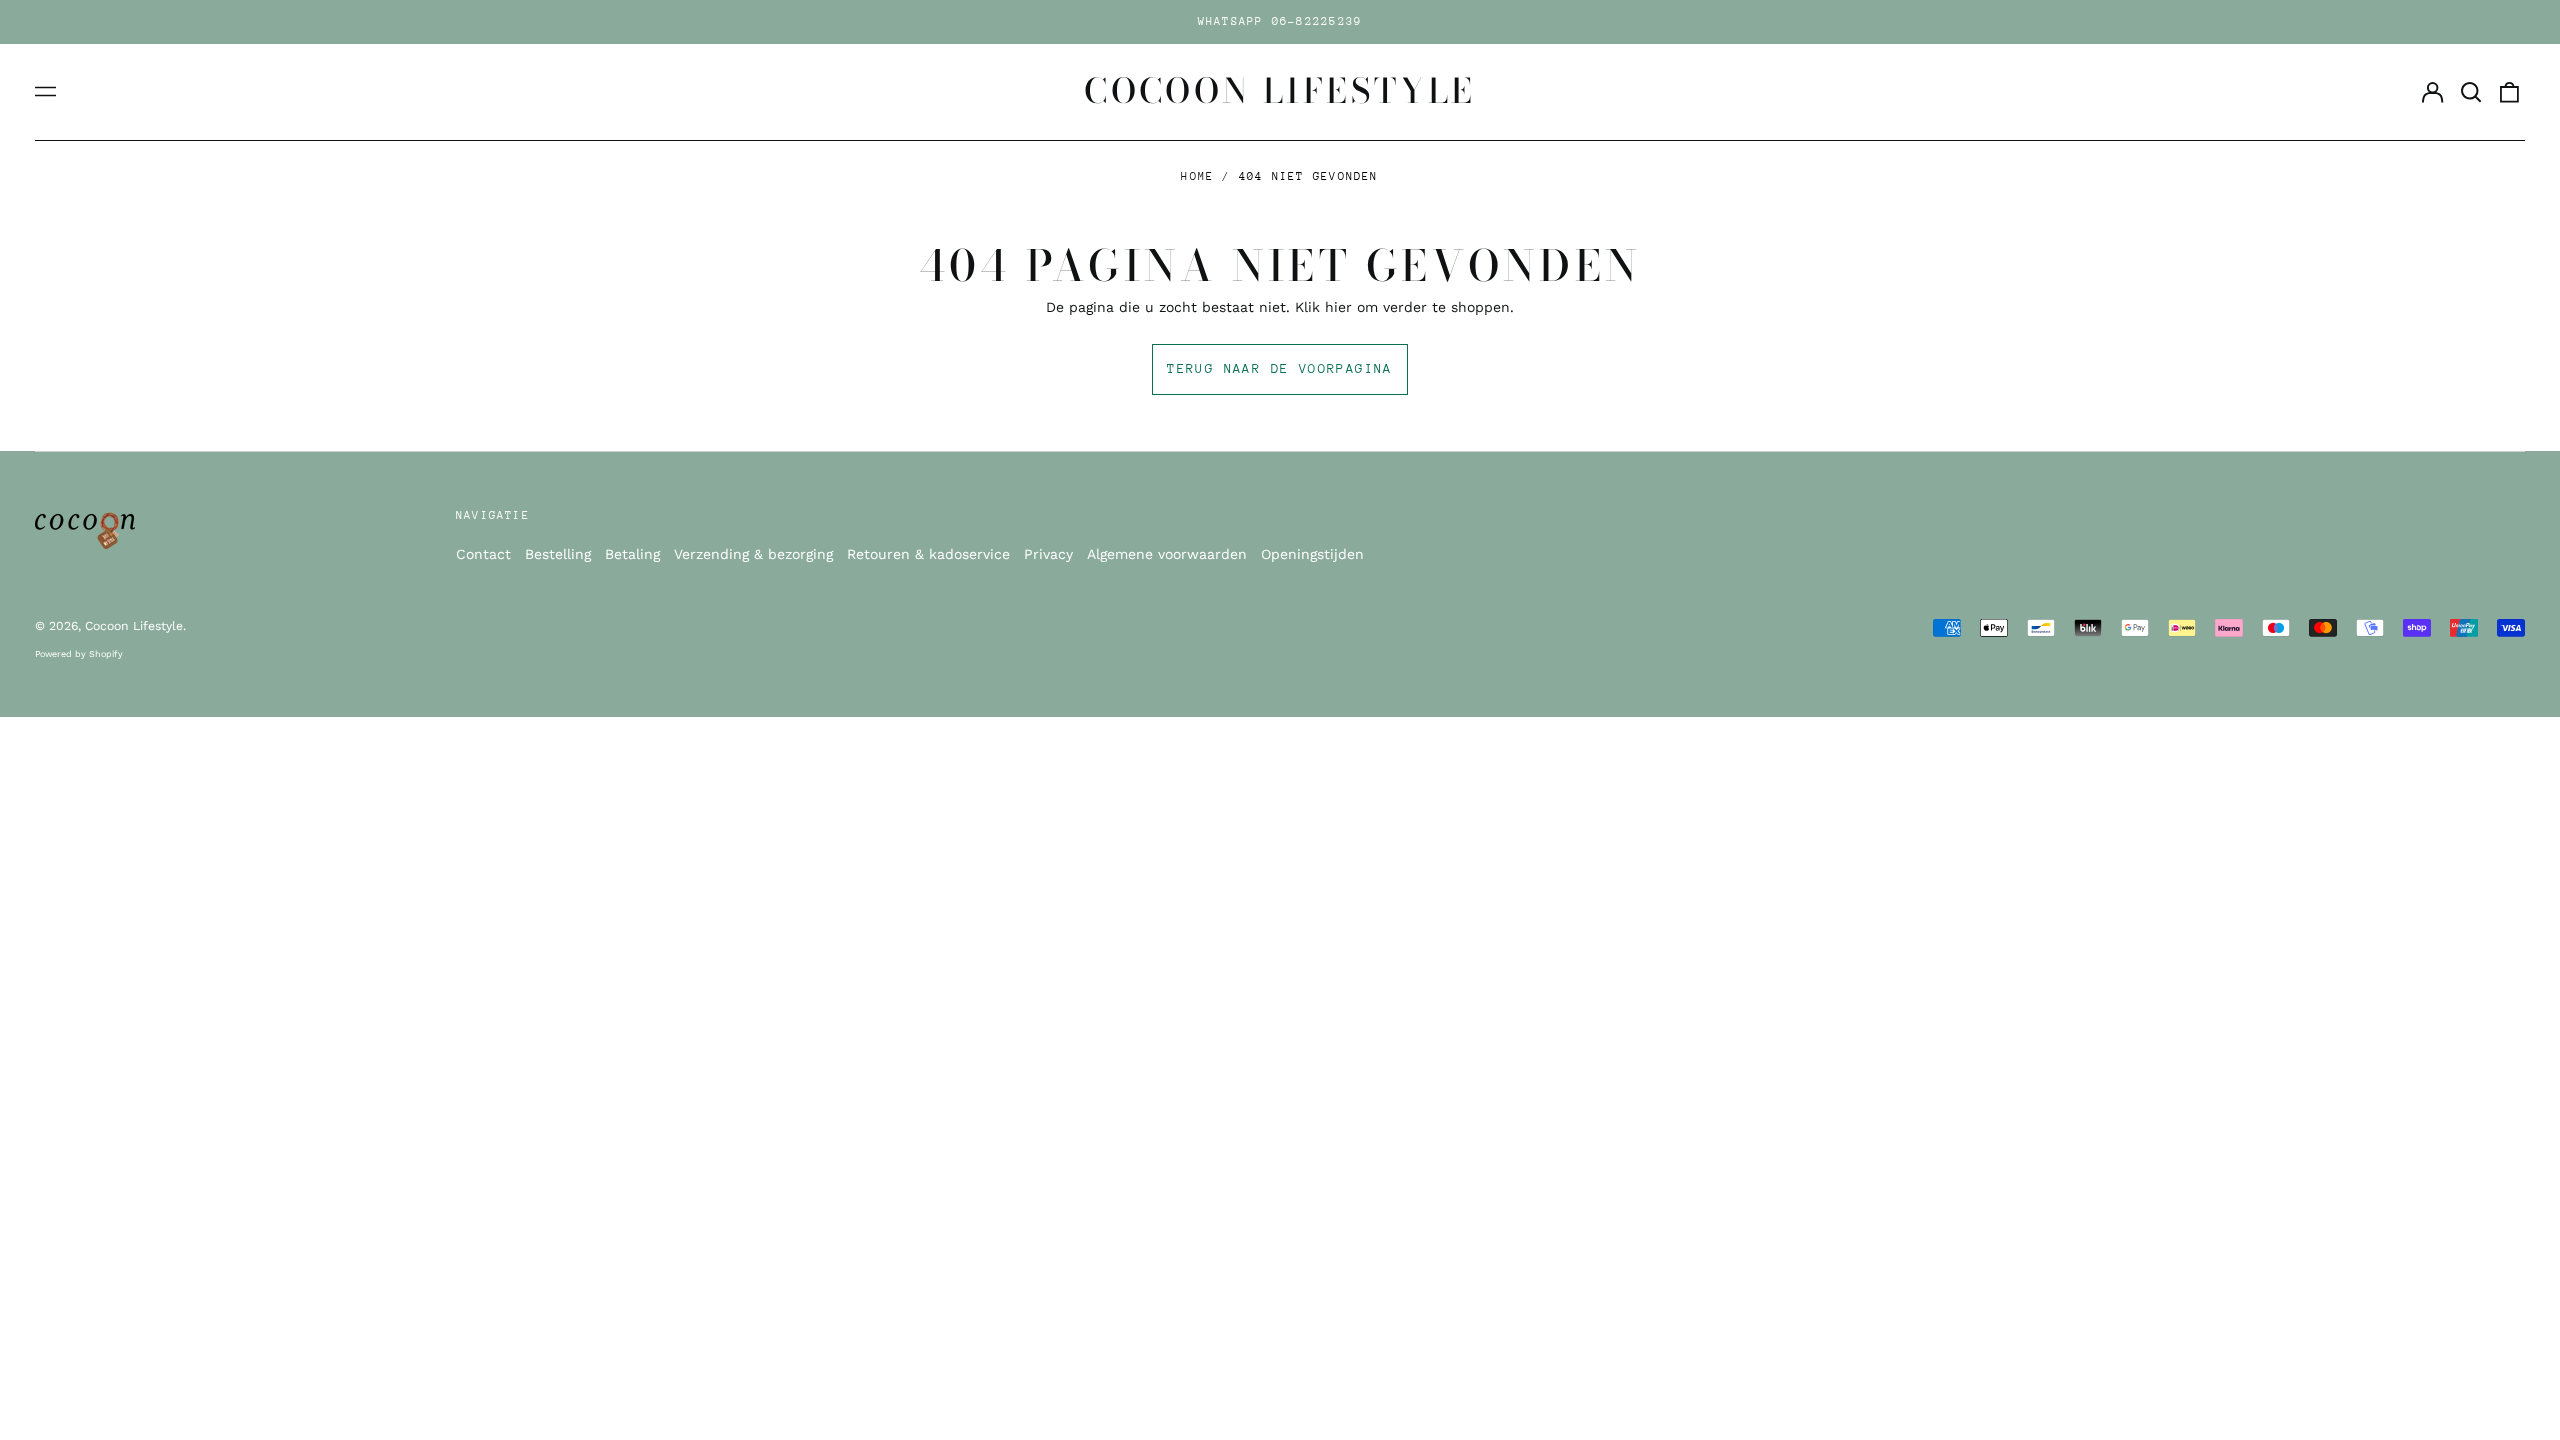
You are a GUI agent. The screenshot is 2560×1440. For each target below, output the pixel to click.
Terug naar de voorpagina (1280, 368)
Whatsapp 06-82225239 (1280, 21)
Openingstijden (1312, 554)
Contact (483, 554)
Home (1197, 176)
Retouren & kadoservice (928, 554)
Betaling (632, 554)
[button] (2471, 92)
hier (1338, 307)
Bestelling (558, 554)
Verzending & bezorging (753, 554)
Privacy (1048, 554)
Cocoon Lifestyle (1280, 91)
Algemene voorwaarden (1167, 554)
